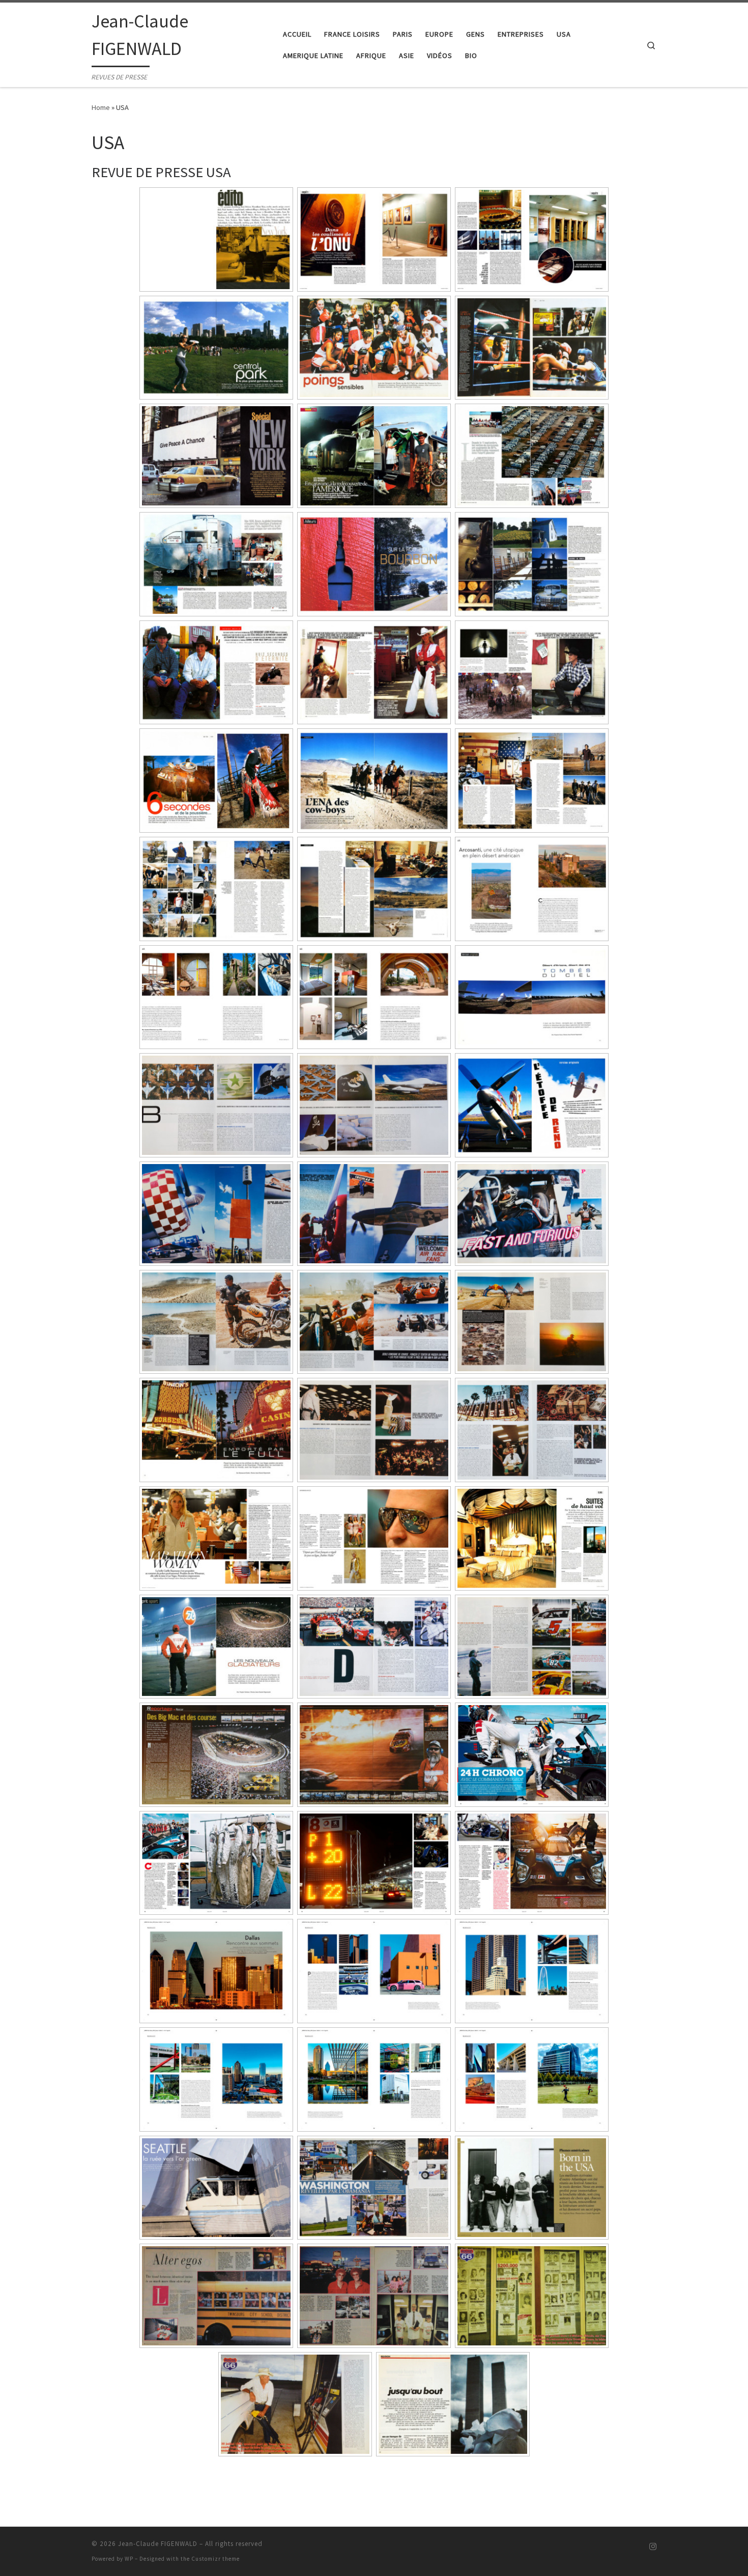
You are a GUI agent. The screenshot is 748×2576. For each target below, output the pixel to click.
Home (101, 107)
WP (129, 2559)
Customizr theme (215, 2559)
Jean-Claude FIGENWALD (158, 2544)
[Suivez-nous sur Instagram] (653, 2547)
